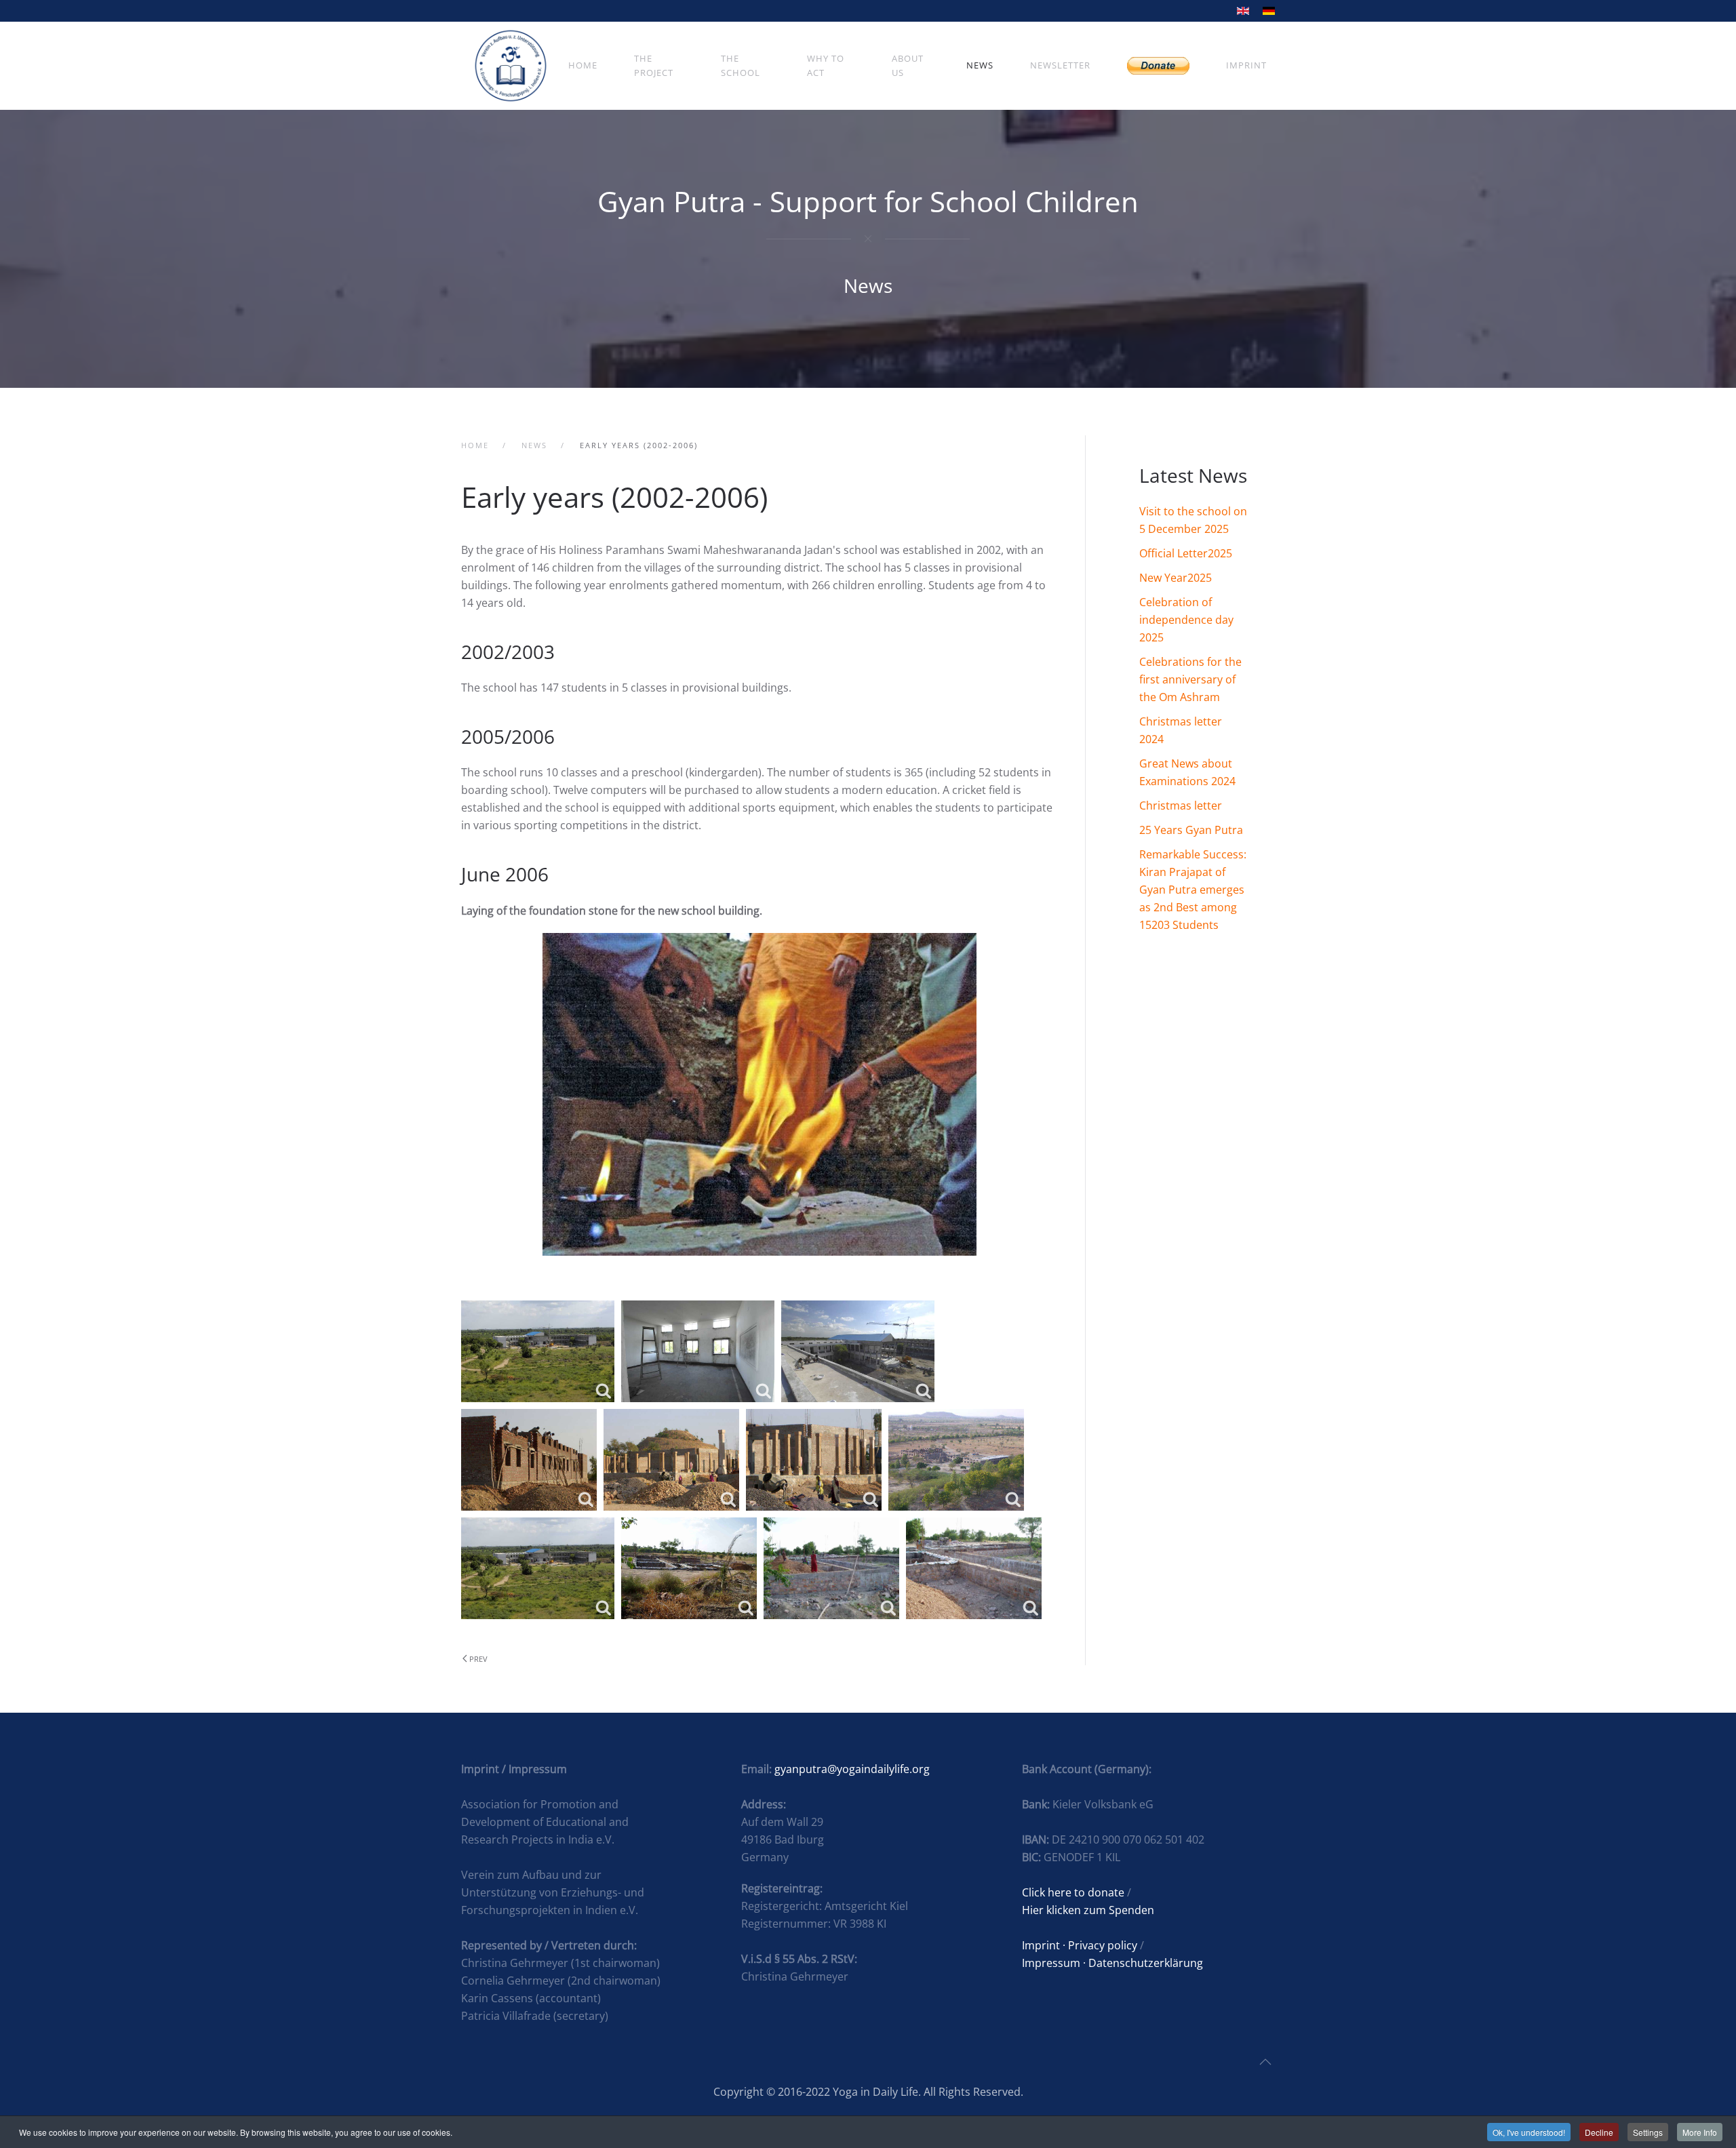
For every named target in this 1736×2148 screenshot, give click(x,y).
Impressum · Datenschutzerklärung (1112, 1963)
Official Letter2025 (1186, 553)
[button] (1265, 2062)
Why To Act (826, 65)
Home (583, 65)
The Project (654, 65)
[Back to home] (511, 66)
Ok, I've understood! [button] (1529, 2132)
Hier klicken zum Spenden (1088, 1910)
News (980, 65)
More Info (1700, 2132)
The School (741, 65)
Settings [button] (1648, 2132)
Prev (478, 1659)
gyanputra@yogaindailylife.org (852, 1769)
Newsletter (1060, 65)
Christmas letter (1181, 805)
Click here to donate (1073, 1892)
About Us (908, 65)
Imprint (1246, 65)
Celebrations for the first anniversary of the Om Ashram (1190, 679)
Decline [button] (1599, 2132)
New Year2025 (1176, 578)
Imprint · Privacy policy (1080, 1945)
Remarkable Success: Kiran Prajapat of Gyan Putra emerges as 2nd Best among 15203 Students (1193, 890)
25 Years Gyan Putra (1191, 830)
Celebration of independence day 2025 (1186, 620)
